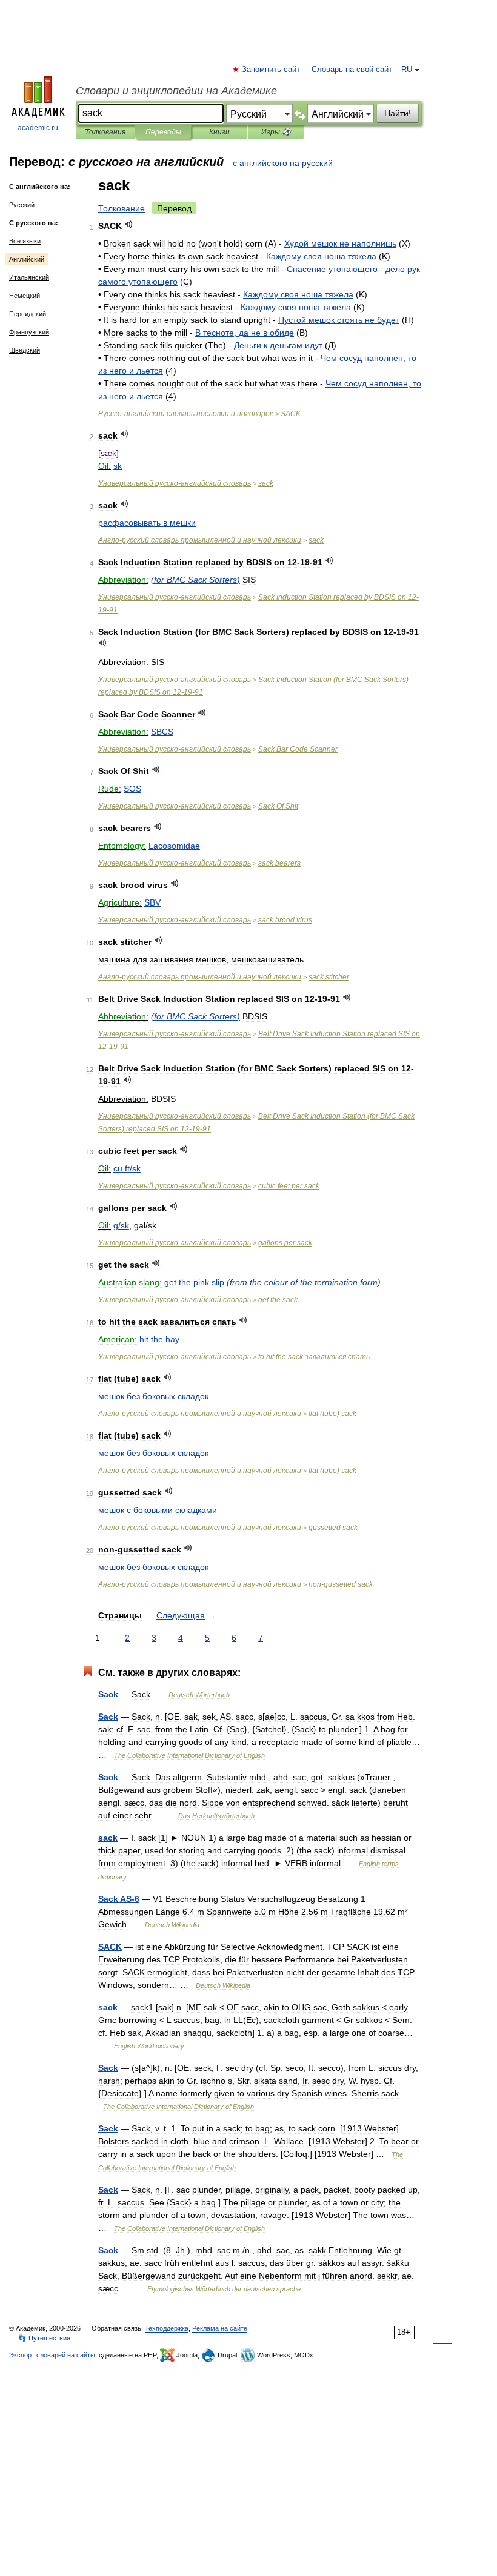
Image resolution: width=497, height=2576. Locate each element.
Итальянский (29, 277)
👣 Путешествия (44, 2338)
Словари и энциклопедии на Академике (176, 91)
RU (407, 70)
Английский (27, 259)
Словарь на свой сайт (352, 70)
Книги (219, 132)
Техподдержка (167, 2328)
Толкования (105, 132)
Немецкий (25, 296)
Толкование (122, 208)
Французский (29, 332)
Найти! (398, 113)
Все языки (25, 241)
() (195, 580)
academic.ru (38, 128)
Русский (22, 205)
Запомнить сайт (272, 70)
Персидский (28, 314)
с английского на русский (283, 163)
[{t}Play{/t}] (129, 224)
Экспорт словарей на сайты (52, 2355)
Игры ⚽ (276, 132)
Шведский (25, 350)
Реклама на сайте (220, 2328)
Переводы (163, 132)
